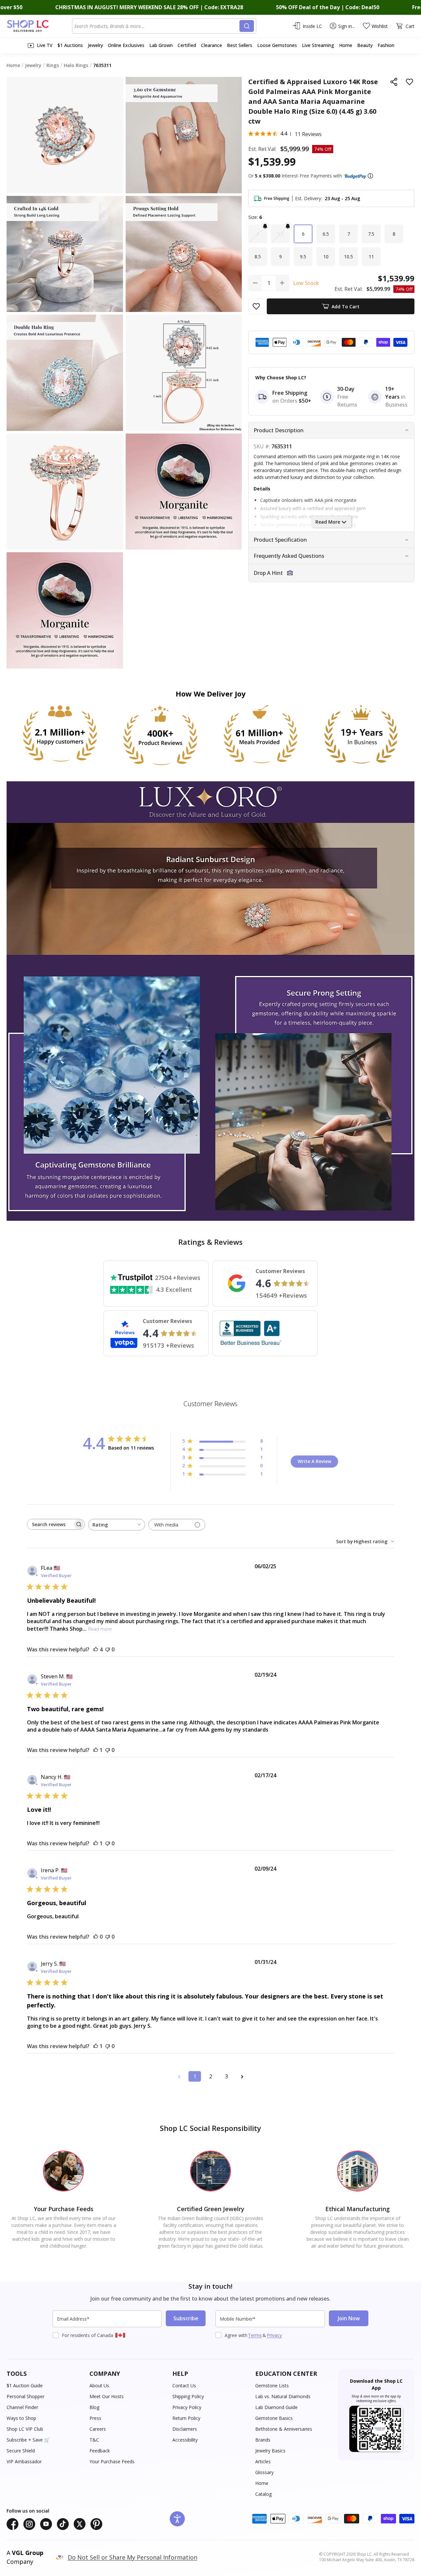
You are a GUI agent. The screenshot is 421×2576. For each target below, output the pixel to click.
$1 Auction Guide (25, 2386)
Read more (100, 1629)
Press (95, 2418)
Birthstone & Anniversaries (284, 2429)
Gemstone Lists (272, 2386)
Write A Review (314, 1461)
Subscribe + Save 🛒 (28, 2440)
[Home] (39, 26)
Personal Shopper (25, 2396)
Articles (263, 2461)
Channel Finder (22, 2407)
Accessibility (185, 2440)
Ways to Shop (21, 2418)
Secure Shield (21, 2451)
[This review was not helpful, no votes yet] (108, 1649)
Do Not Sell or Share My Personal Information (133, 2557)
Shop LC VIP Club (25, 2429)
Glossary (264, 2472)
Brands (263, 2440)
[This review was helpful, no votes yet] (96, 1937)
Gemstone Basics (274, 2418)
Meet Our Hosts (107, 2396)
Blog (94, 2407)
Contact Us (184, 2386)
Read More (328, 522)
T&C (94, 2440)
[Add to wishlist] (409, 82)
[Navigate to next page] (242, 2076)
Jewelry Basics (270, 2451)
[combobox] (157, 26)
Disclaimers (185, 2429)
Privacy (274, 2335)
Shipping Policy (188, 2396)
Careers (98, 2429)
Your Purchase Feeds (112, 2461)
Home (262, 2483)
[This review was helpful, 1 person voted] (96, 1750)
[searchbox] (50, 1524)
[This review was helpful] (96, 1649)
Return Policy (186, 2418)
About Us (99, 2386)
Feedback (100, 2451)
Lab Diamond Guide (276, 2407)
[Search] (247, 26)
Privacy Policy (187, 2407)
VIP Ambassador (24, 2461)
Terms (255, 2335)
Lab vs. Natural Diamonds (283, 2396)
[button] (370, 176)
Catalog (263, 2494)
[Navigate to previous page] (179, 2076)
